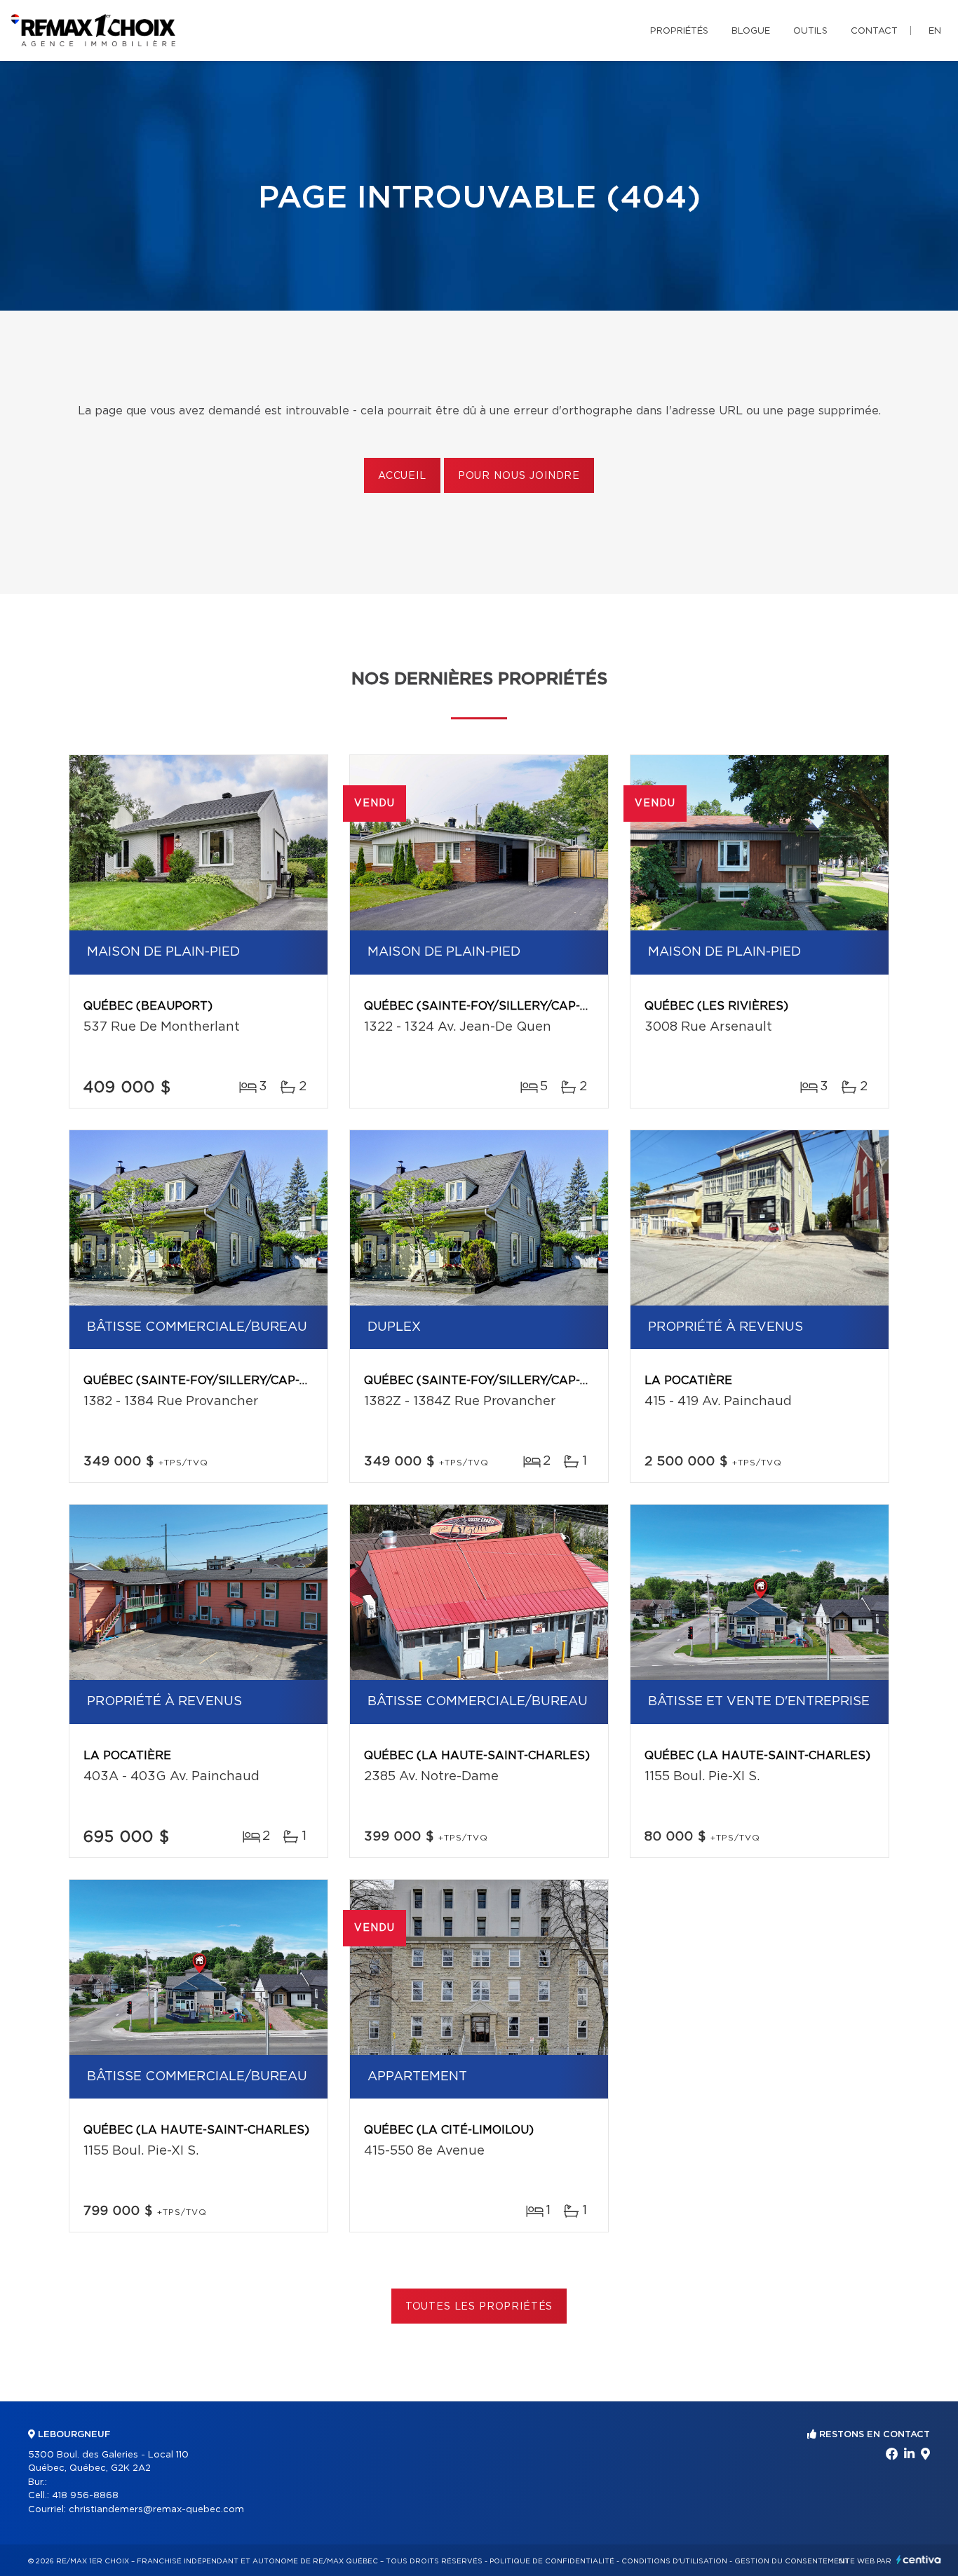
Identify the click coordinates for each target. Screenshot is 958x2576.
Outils (810, 31)
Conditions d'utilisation (674, 2561)
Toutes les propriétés (479, 2307)
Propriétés (679, 31)
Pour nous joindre (519, 476)
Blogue (751, 31)
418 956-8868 (85, 2496)
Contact (874, 31)
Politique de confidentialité (552, 2561)
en (935, 31)
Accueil (402, 476)
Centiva (919, 2560)
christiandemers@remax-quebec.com (156, 2510)
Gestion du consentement (792, 2561)
